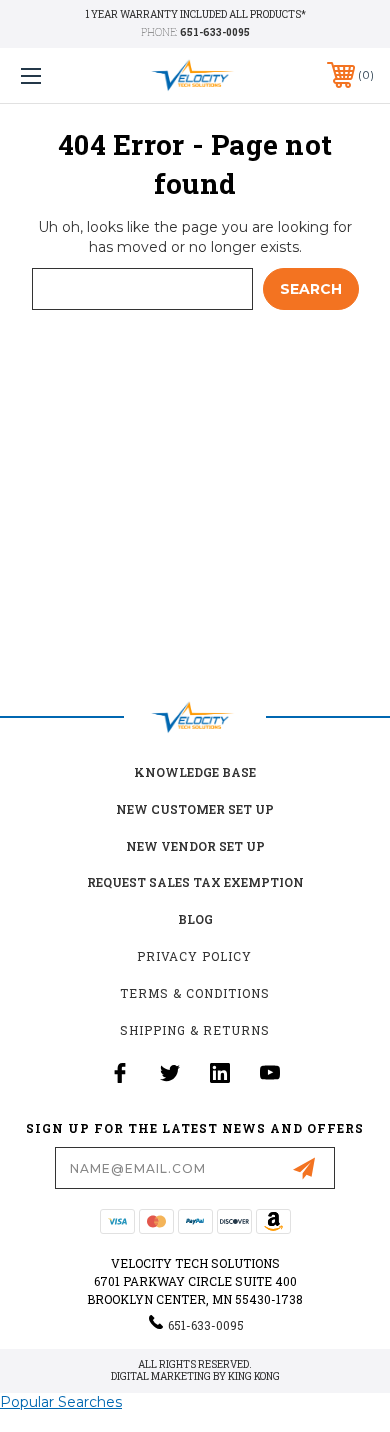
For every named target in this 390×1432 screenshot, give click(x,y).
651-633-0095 (215, 32)
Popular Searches (61, 1402)
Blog (195, 919)
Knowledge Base (195, 772)
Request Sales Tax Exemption (195, 882)
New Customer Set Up (195, 809)
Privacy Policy (194, 956)
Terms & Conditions (195, 993)
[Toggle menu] (56, 75)
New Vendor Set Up (195, 846)
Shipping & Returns (195, 1030)
